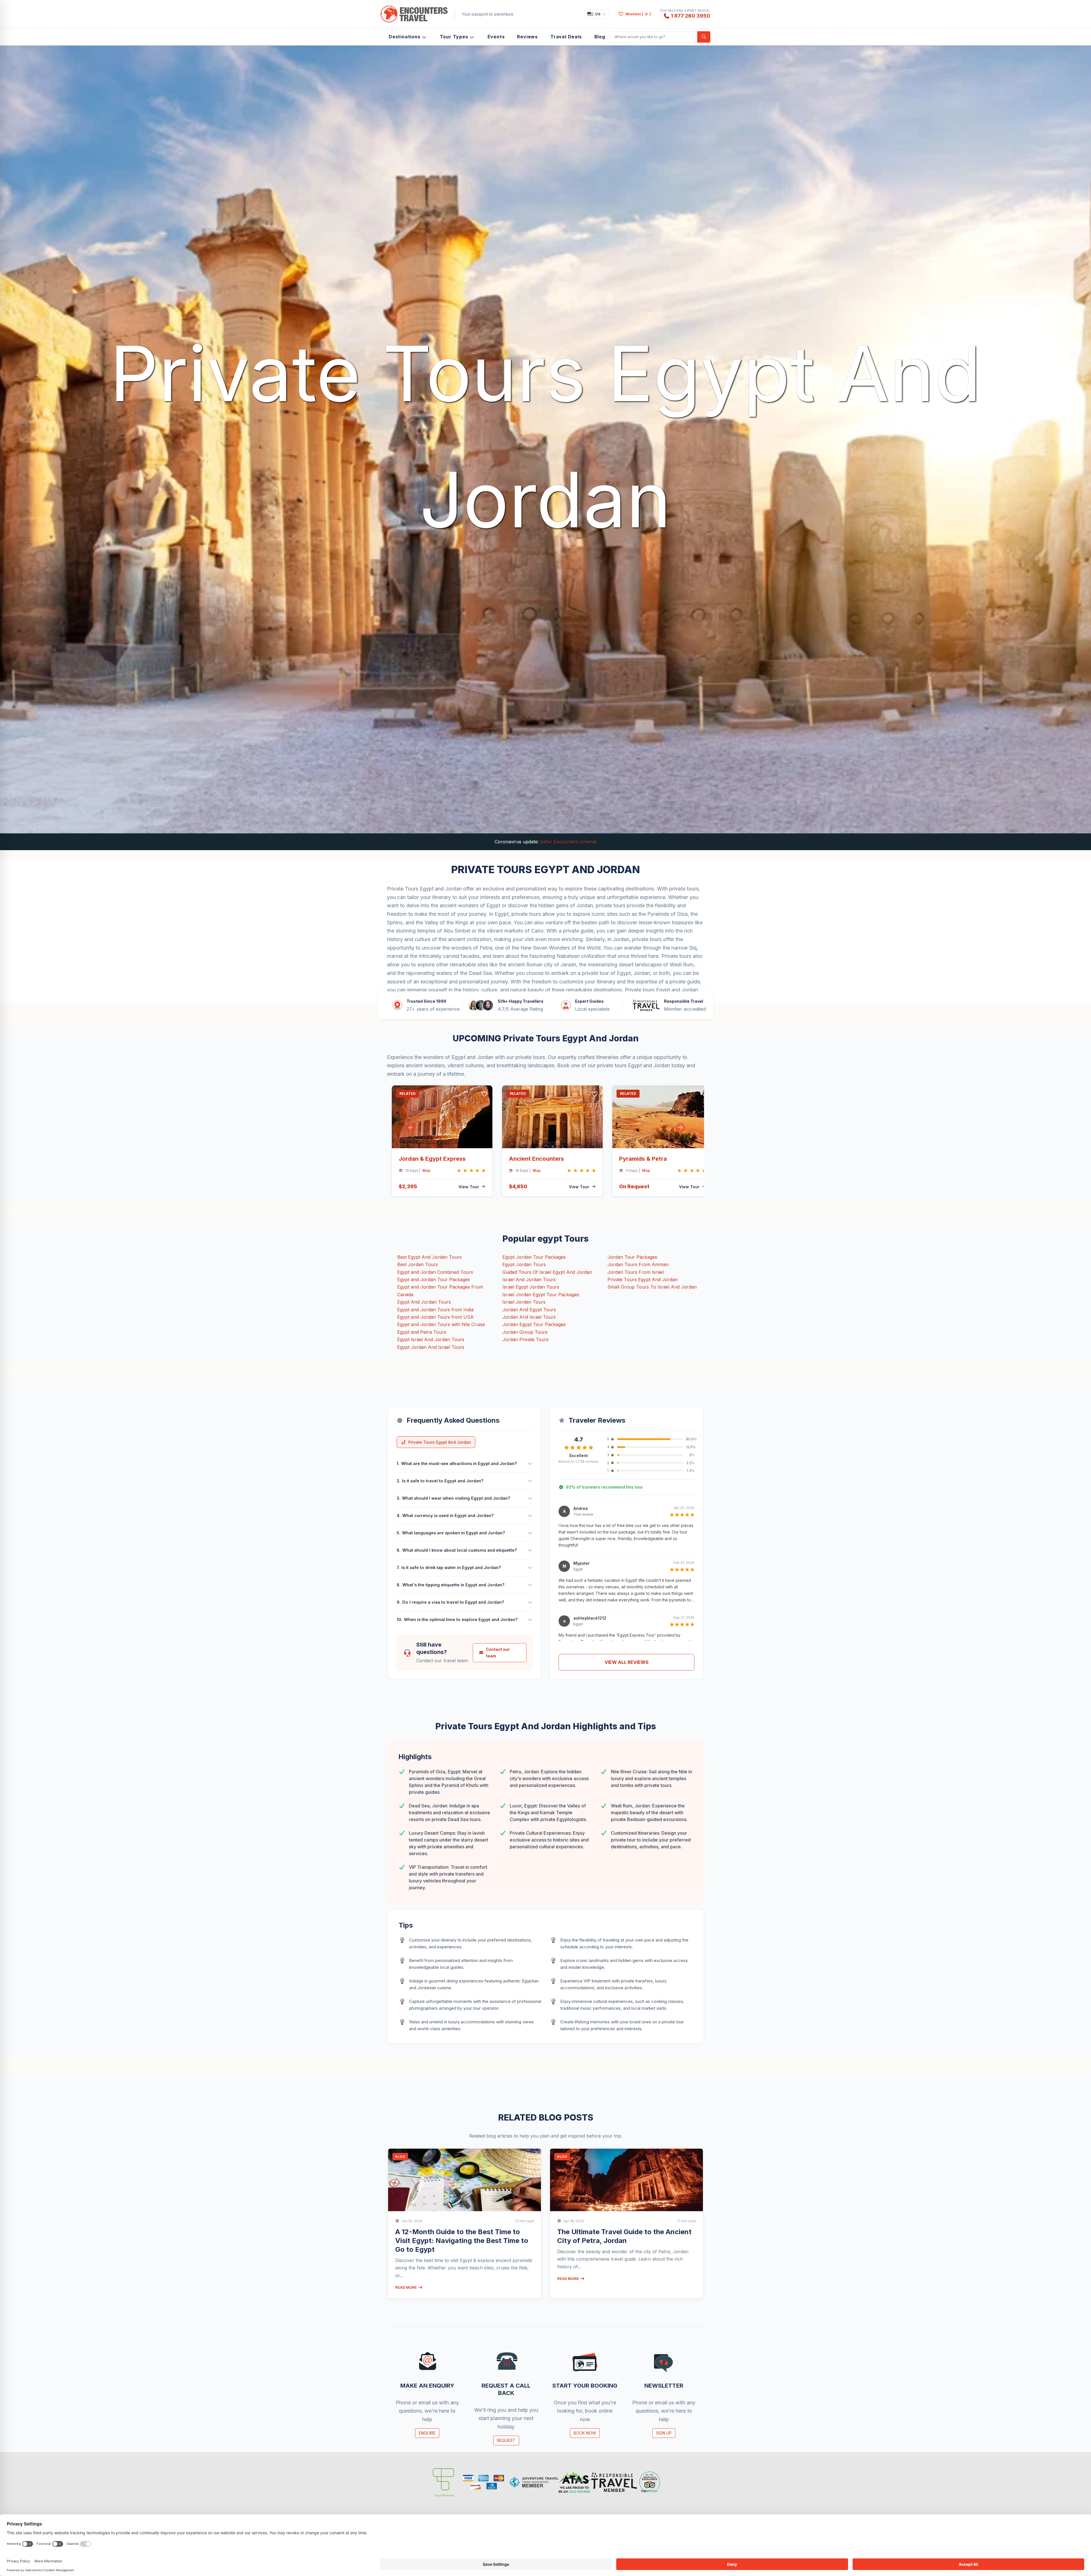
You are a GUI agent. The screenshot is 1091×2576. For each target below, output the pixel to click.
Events (496, 37)
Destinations (405, 37)
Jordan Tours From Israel (636, 1272)
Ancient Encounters (536, 1159)
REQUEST (506, 2440)
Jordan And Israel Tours (529, 1317)
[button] (411, 1128)
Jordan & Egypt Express (432, 1159)
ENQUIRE (427, 2433)
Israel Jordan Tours (524, 1302)
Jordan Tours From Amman (638, 1264)
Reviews (527, 37)
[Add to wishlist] (485, 1094)
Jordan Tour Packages (632, 1257)
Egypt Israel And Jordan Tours (431, 1339)
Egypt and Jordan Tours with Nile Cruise (441, 1324)
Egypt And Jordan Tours (424, 1302)
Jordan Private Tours (525, 1339)
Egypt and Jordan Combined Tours (435, 1272)
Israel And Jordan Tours (529, 1279)
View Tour (469, 1187)
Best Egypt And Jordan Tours (429, 1257)
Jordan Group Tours (525, 1332)
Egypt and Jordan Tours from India (435, 1310)
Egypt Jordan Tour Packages (534, 1257)
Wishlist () (638, 14)
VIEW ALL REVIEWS (627, 1662)
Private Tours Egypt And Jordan (643, 1279)
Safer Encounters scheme (568, 842)
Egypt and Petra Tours (422, 1332)
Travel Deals (566, 37)
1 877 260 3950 (691, 16)
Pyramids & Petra (643, 1159)
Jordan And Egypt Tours (529, 1310)
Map (426, 1171)
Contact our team (498, 1653)
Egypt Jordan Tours (524, 1264)
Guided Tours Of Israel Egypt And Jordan (547, 1272)
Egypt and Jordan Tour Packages (434, 1279)
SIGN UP (664, 2433)
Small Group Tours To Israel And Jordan (652, 1287)
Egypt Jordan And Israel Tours (431, 1347)
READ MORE (407, 2287)
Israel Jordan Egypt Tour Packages (541, 1295)
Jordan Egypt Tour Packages (534, 1324)
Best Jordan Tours (418, 1264)
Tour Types (454, 37)
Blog (600, 37)
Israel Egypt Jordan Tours (531, 1287)
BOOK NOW (585, 2433)
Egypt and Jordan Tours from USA (435, 1317)
